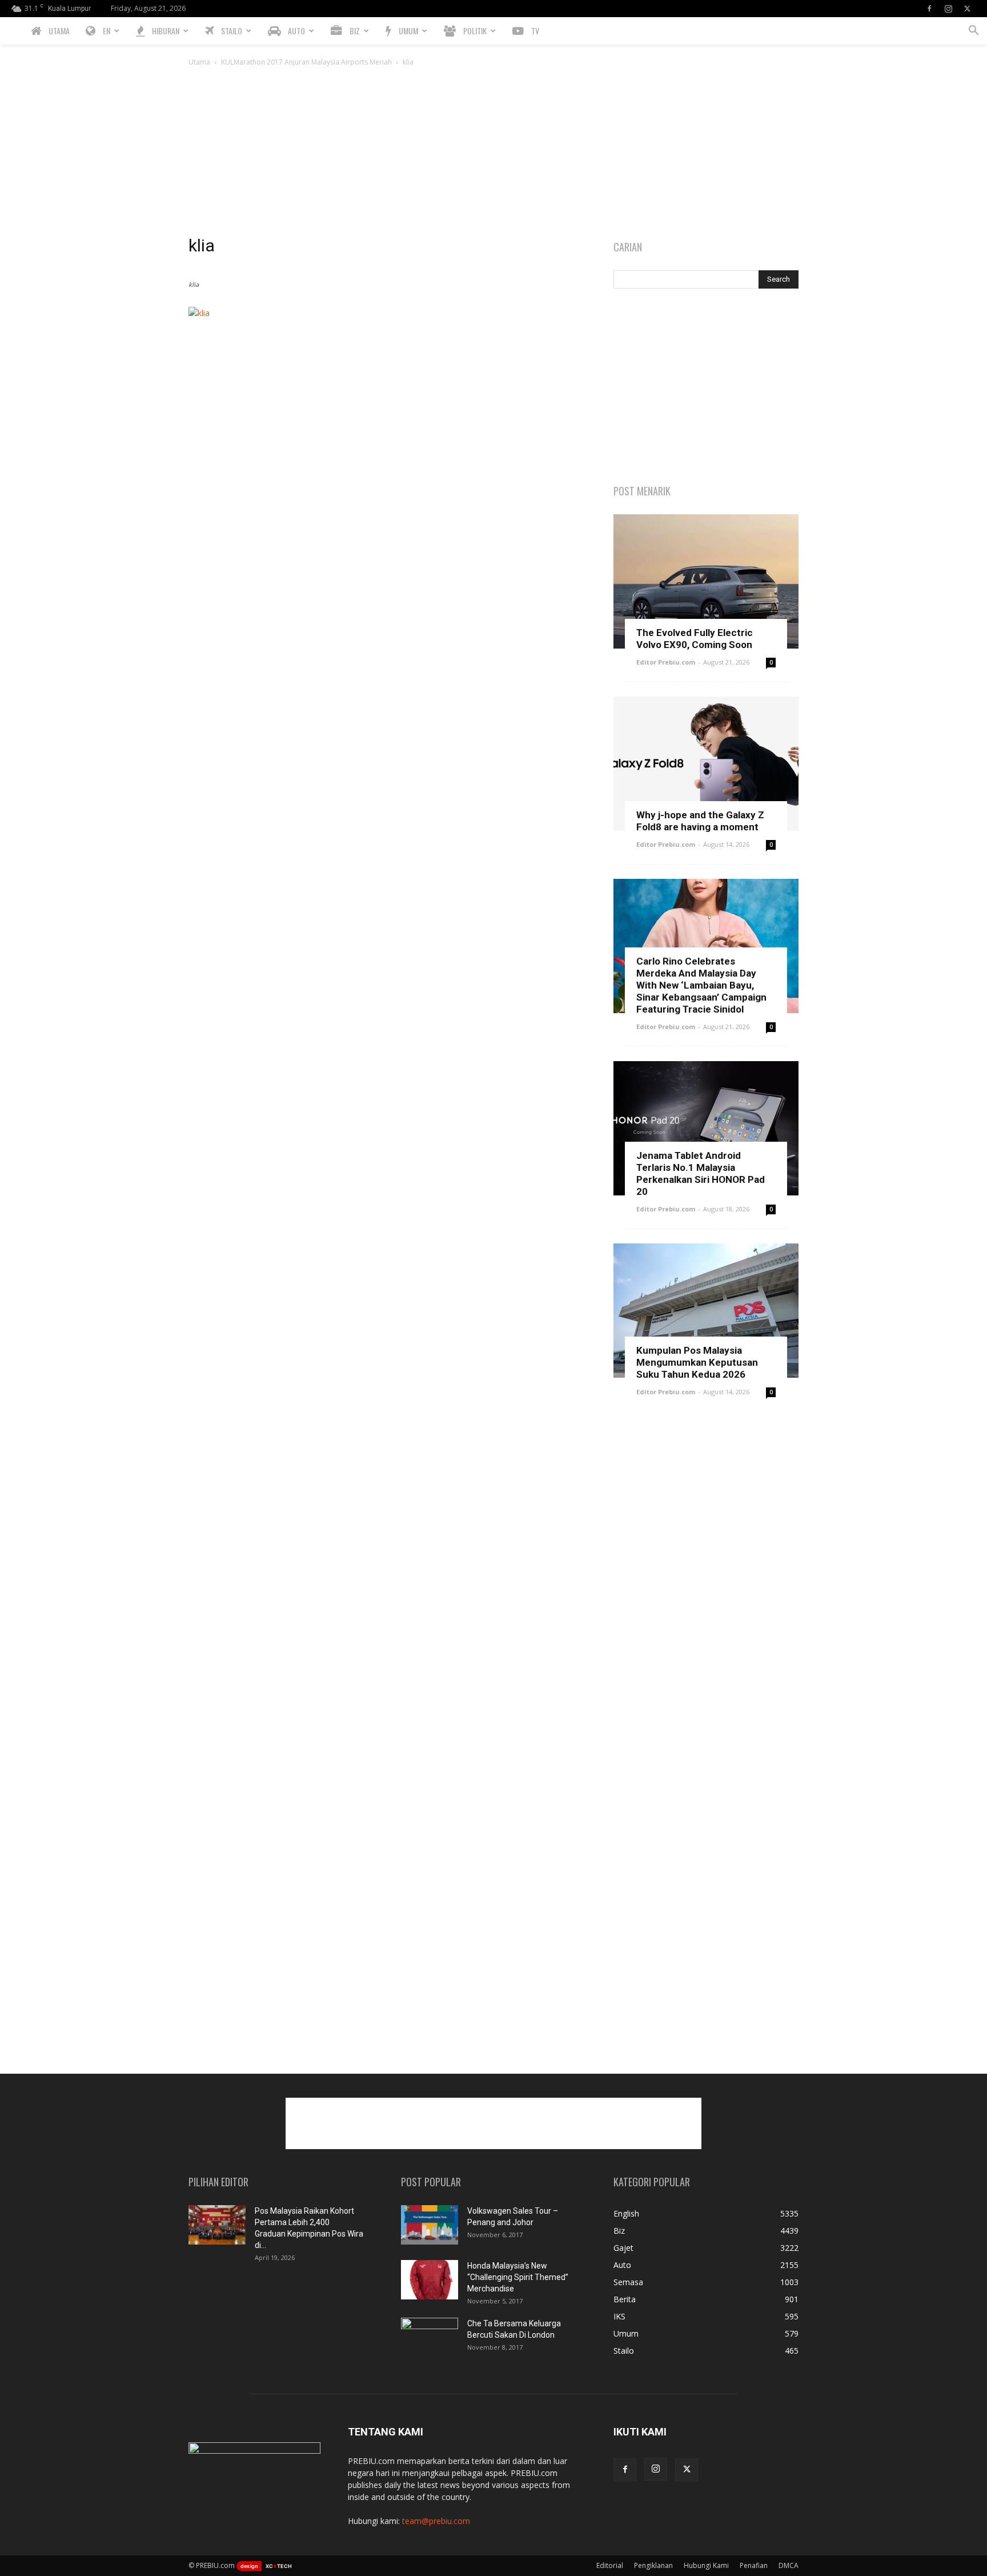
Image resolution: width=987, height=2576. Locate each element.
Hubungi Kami (706, 2565)
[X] (967, 9)
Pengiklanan (653, 2565)
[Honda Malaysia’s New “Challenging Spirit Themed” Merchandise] (430, 2280)
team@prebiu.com (436, 2521)
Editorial (610, 2565)
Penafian (754, 2565)
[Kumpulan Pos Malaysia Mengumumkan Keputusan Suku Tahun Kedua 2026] (706, 1311)
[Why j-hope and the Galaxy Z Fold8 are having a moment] (706, 764)
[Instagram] (948, 9)
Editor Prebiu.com (666, 662)
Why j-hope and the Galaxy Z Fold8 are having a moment (700, 821)
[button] (973, 32)
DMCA (789, 2565)
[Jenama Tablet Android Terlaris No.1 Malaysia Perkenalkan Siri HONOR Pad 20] (706, 1128)
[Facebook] (929, 9)
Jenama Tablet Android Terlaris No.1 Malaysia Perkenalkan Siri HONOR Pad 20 (701, 1173)
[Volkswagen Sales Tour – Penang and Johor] (430, 2225)
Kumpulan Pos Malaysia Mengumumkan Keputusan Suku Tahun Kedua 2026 (697, 1362)
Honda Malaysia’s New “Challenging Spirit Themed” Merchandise (518, 2277)
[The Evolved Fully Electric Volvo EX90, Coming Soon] (706, 581)
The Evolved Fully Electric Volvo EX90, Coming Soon (695, 639)
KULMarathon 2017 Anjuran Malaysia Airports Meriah (306, 62)
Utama (199, 62)
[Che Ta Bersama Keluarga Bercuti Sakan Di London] (430, 2338)
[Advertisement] (493, 154)
